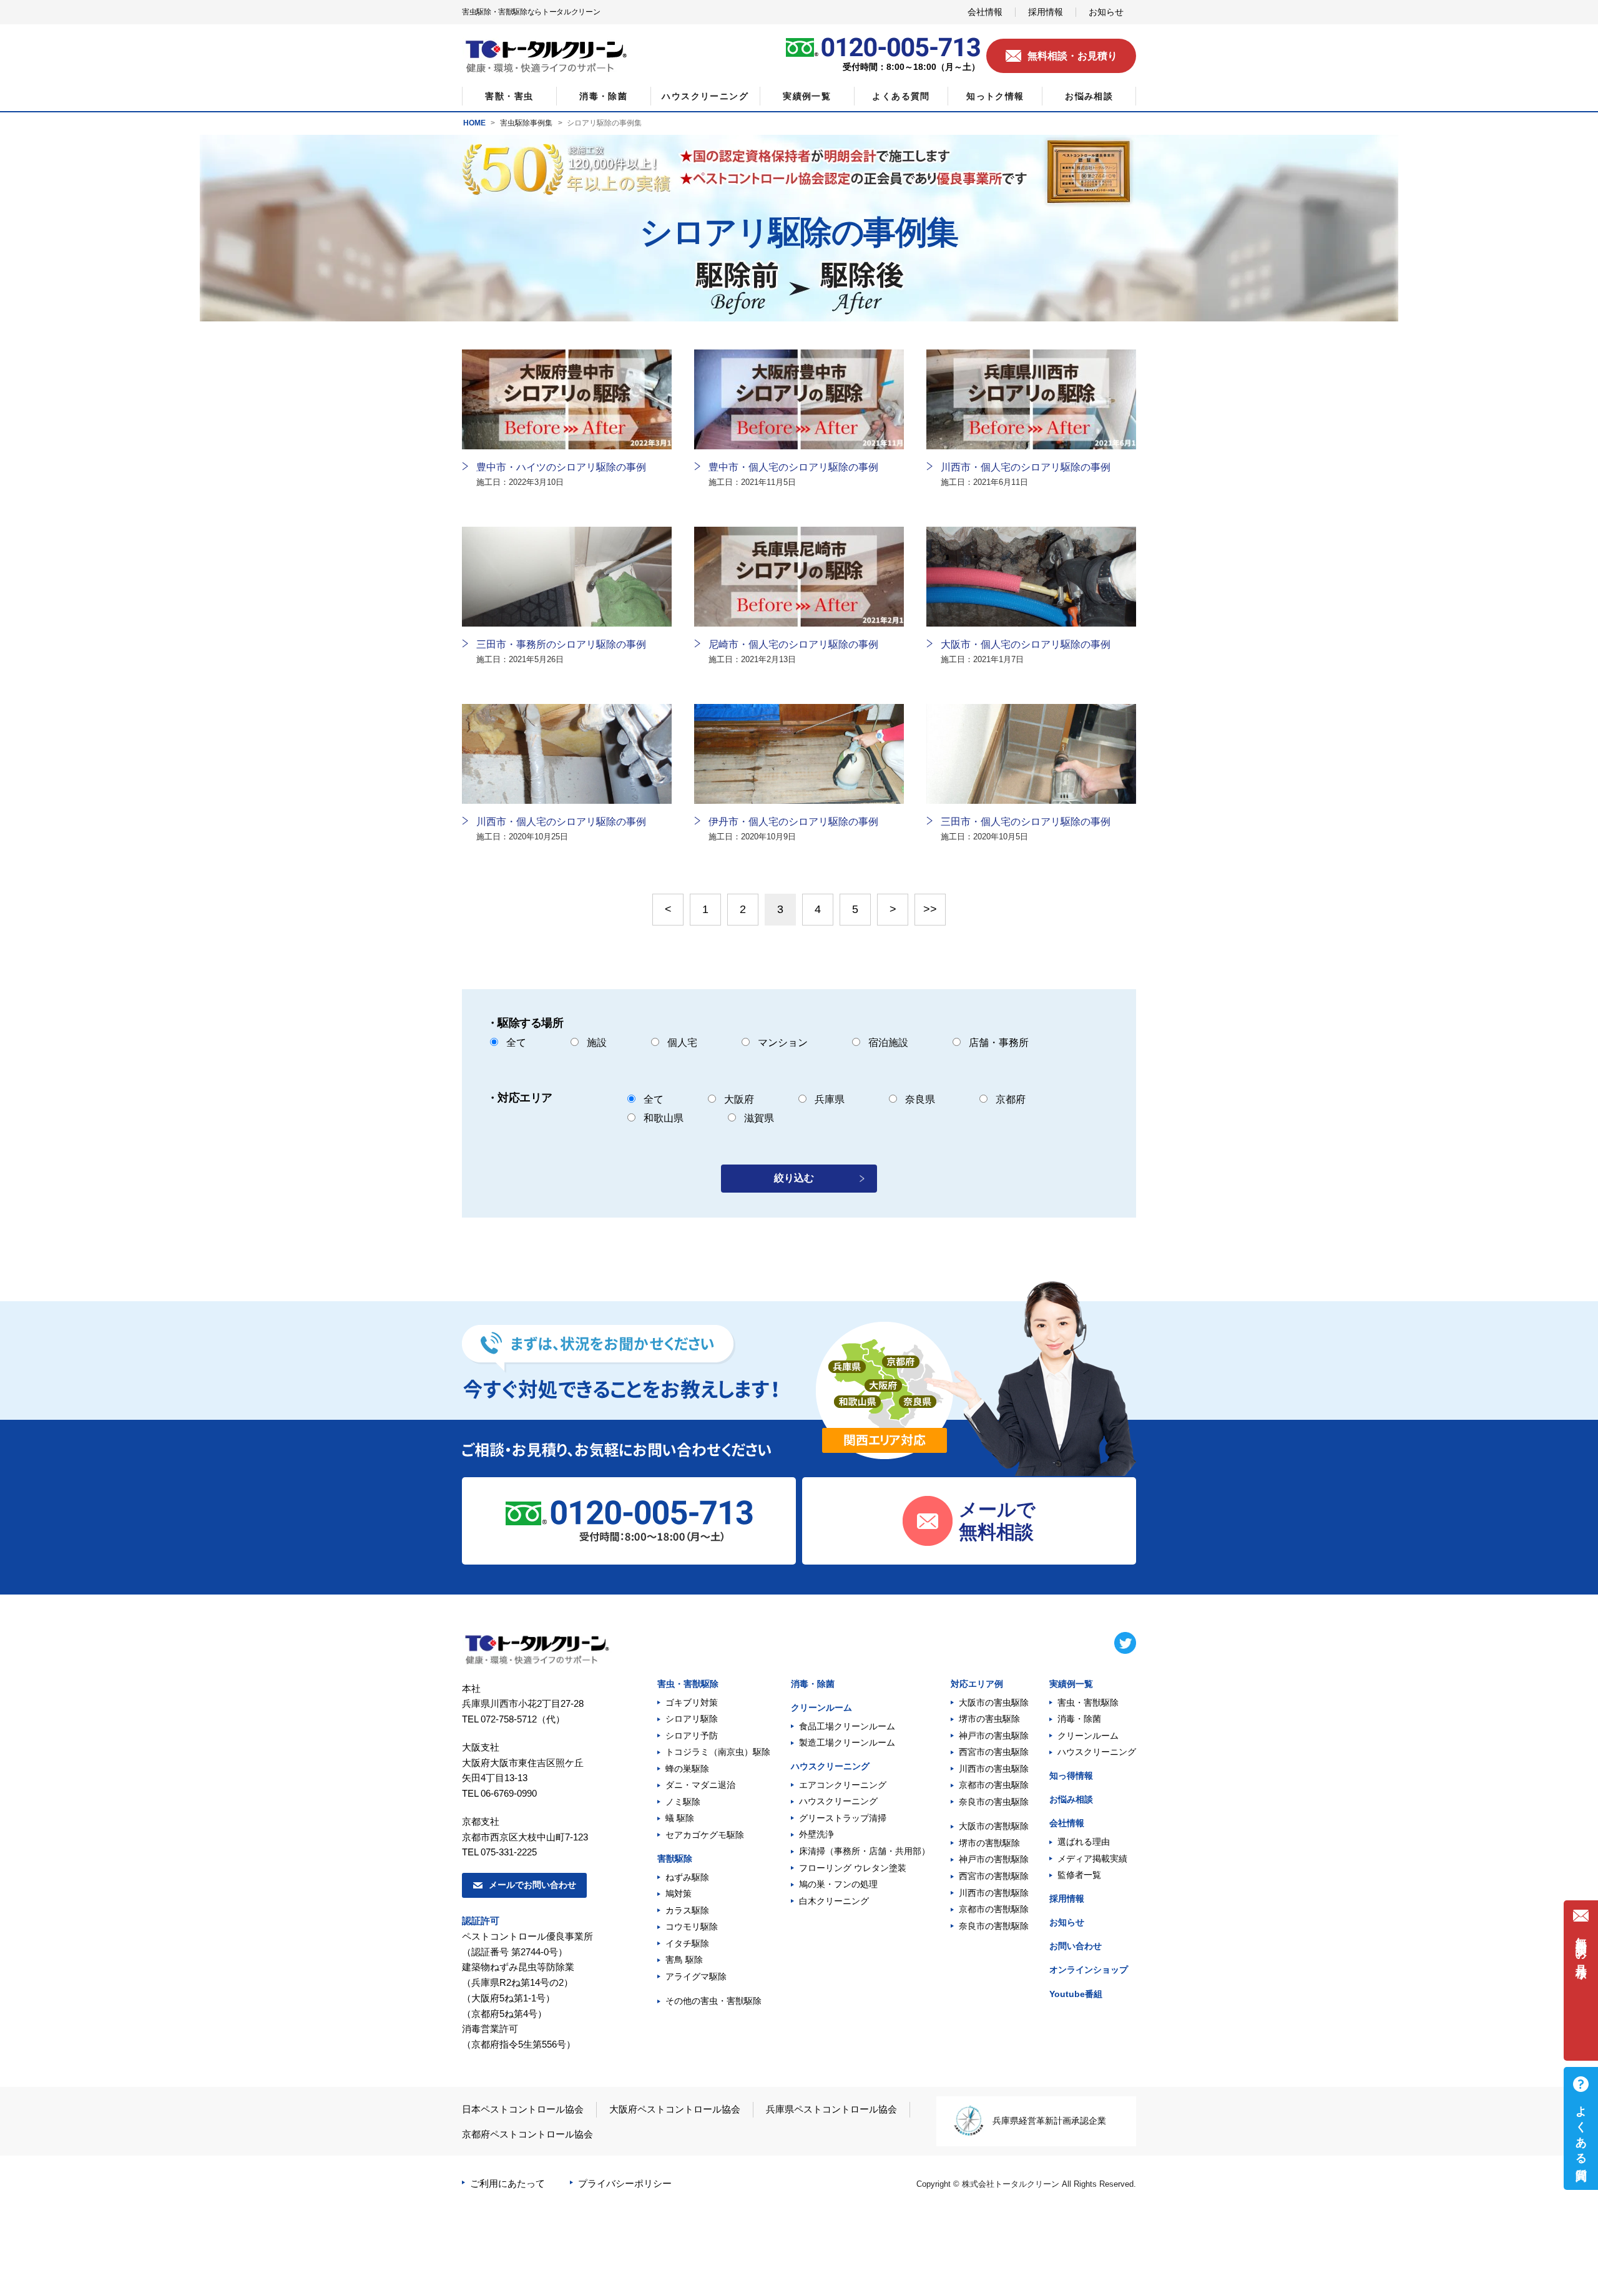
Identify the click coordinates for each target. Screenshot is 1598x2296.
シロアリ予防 (692, 1736)
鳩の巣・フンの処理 (838, 1884)
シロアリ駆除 (692, 1719)
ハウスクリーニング (830, 1766)
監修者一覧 (1079, 1875)
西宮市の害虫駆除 (994, 1752)
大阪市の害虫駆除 (994, 1702)
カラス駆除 (687, 1910)
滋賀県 (759, 1118)
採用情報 (1067, 1898)
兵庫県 (830, 1099)
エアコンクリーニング (843, 1785)
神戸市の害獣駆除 (994, 1859)
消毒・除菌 (813, 1684)
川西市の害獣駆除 (994, 1893)
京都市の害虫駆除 (994, 1785)
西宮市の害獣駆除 (994, 1876)
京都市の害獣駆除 (994, 1909)
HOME (474, 123)
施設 (597, 1043)
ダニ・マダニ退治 (700, 1785)
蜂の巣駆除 (687, 1769)
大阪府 (739, 1099)
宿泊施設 (888, 1043)
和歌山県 (664, 1118)
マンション (783, 1043)
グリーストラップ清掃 (843, 1818)
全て (516, 1043)
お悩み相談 (1071, 1799)
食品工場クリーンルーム (847, 1726)
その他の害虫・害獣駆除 (713, 2001)
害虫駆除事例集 (526, 123)
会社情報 (1067, 1823)
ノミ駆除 (683, 1802)
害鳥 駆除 (684, 1960)
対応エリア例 (977, 1684)
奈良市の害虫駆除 (994, 1802)
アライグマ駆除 (696, 1976)
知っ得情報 (1071, 1776)
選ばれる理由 (1084, 1842)
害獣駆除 (675, 1859)
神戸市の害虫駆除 (994, 1736)
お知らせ (1067, 1922)
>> (930, 909)
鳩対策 (679, 1893)
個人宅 (682, 1043)
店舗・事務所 (999, 1043)
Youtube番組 (1076, 1994)
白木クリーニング (834, 1901)
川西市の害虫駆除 (994, 1769)
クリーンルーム (821, 1707)
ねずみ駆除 (687, 1877)
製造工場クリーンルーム (847, 1742)
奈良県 (920, 1099)
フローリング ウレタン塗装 (853, 1868)
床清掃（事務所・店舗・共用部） (865, 1851)
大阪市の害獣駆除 (994, 1826)
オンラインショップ (1089, 1970)
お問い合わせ (1076, 1946)
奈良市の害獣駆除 (994, 1926)
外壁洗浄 (816, 1834)
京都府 (1011, 1099)
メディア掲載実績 (1092, 1859)
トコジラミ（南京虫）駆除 (718, 1752)
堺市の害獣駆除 (989, 1843)
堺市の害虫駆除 (989, 1719)
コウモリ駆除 (692, 1927)
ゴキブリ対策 (692, 1702)
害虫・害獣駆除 (688, 1684)
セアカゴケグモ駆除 (705, 1835)
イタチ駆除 (687, 1943)
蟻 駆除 (680, 1818)
